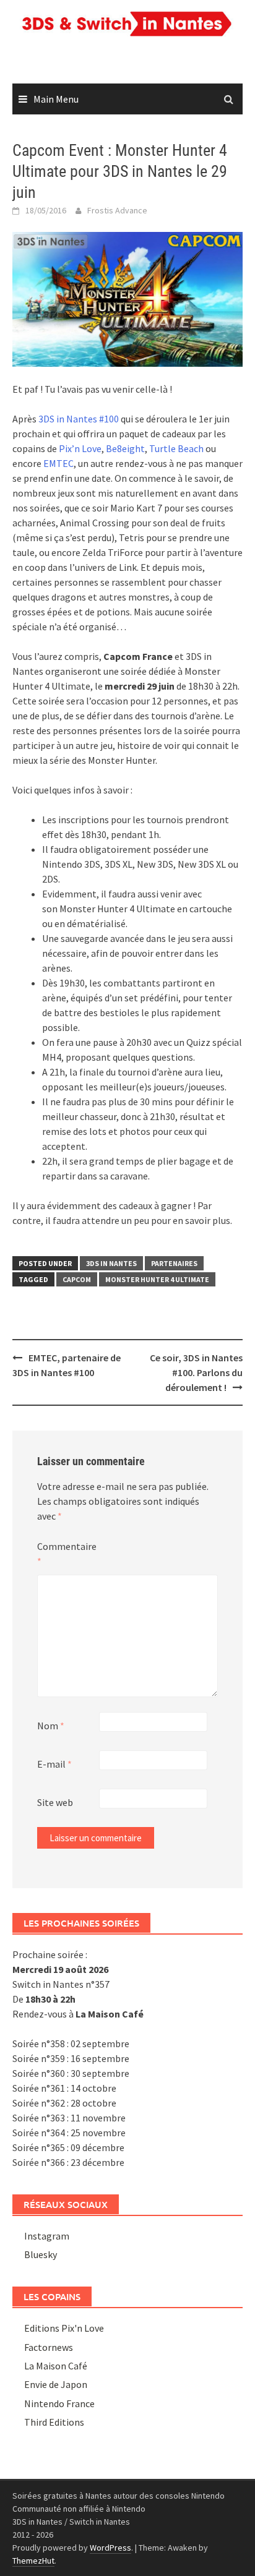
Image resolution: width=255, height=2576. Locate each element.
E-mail (54, 1764)
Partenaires (174, 1263)
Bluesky (41, 2254)
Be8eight (125, 448)
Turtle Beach (176, 448)
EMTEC (58, 463)
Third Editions (54, 2422)
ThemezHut (33, 2561)
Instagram (47, 2236)
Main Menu (56, 99)
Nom (51, 1726)
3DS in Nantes (111, 1263)
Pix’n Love (80, 448)
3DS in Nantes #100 (79, 419)
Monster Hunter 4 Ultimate (157, 1279)
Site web (55, 1802)
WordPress (110, 2548)
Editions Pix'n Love (64, 2328)
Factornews (49, 2347)
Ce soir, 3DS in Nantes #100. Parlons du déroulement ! (196, 1372)
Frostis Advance (117, 210)
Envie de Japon (56, 2384)
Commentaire (67, 1554)
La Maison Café (56, 2366)
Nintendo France (59, 2403)
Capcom (77, 1279)
